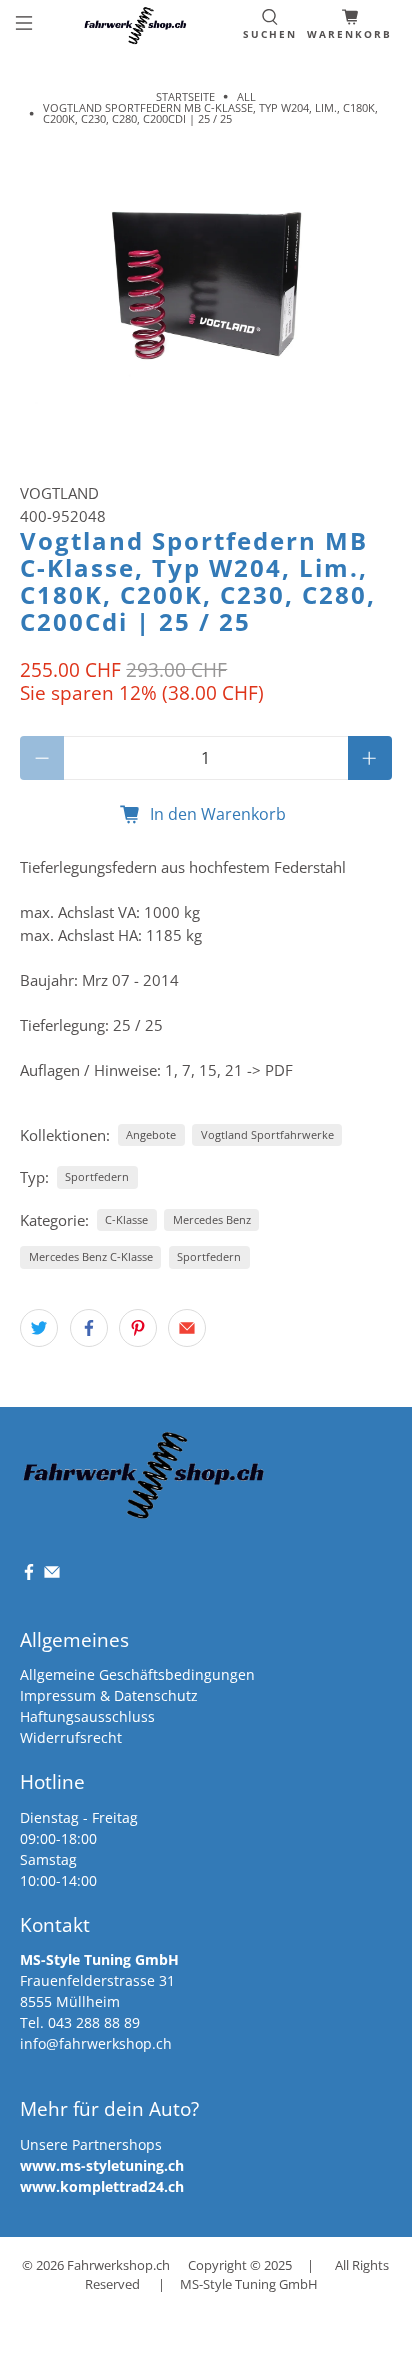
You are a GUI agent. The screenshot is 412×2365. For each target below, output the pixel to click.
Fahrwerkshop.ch (118, 2265)
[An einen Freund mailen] (187, 1328)
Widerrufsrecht (71, 1737)
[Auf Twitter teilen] (39, 1328)
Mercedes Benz (212, 1219)
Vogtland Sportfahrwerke (267, 1134)
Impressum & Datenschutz (109, 1695)
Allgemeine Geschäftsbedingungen (137, 1674)
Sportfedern (97, 1176)
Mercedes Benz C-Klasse (91, 1256)
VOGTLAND (59, 493)
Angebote (151, 1134)
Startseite (185, 96)
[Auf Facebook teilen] (89, 1328)
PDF (279, 1070)
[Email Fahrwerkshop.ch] (52, 1575)
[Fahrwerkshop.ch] (138, 25)
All (246, 96)
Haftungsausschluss (87, 1716)
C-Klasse (126, 1219)
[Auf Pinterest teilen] (138, 1328)
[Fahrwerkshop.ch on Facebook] (29, 1575)
